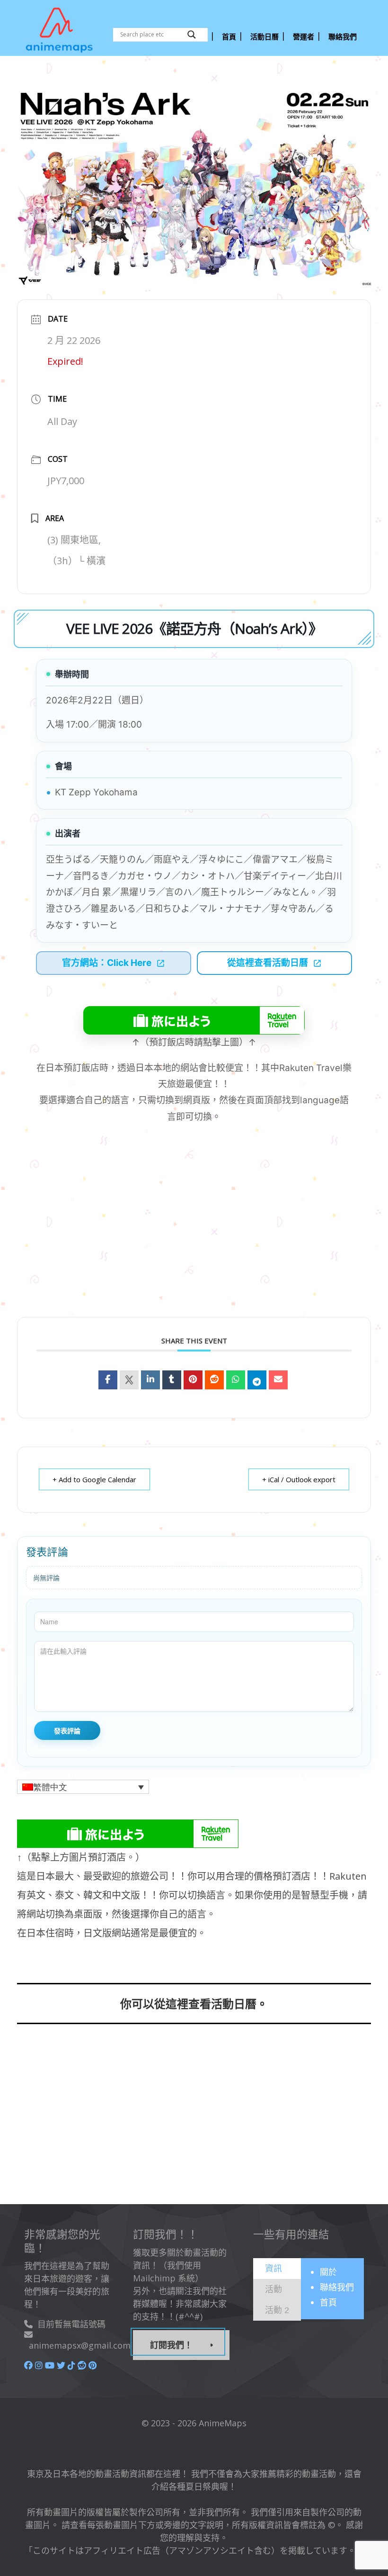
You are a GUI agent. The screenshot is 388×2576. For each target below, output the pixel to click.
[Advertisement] (194, 2120)
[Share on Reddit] (214, 1380)
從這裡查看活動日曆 (268, 963)
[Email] (278, 1380)
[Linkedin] (150, 1380)
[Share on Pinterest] (193, 1380)
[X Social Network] (129, 1380)
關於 (328, 2272)
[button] (83, 1787)
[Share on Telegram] (257, 1380)
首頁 (328, 2302)
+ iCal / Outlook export (299, 1479)
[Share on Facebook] (108, 1380)
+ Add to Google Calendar (94, 1479)
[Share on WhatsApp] (236, 1380)
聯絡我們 (337, 2287)
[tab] (277, 2269)
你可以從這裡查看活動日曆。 (194, 2004)
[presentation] (273, 2268)
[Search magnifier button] (192, 35)
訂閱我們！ (171, 2345)
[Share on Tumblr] (172, 1380)
